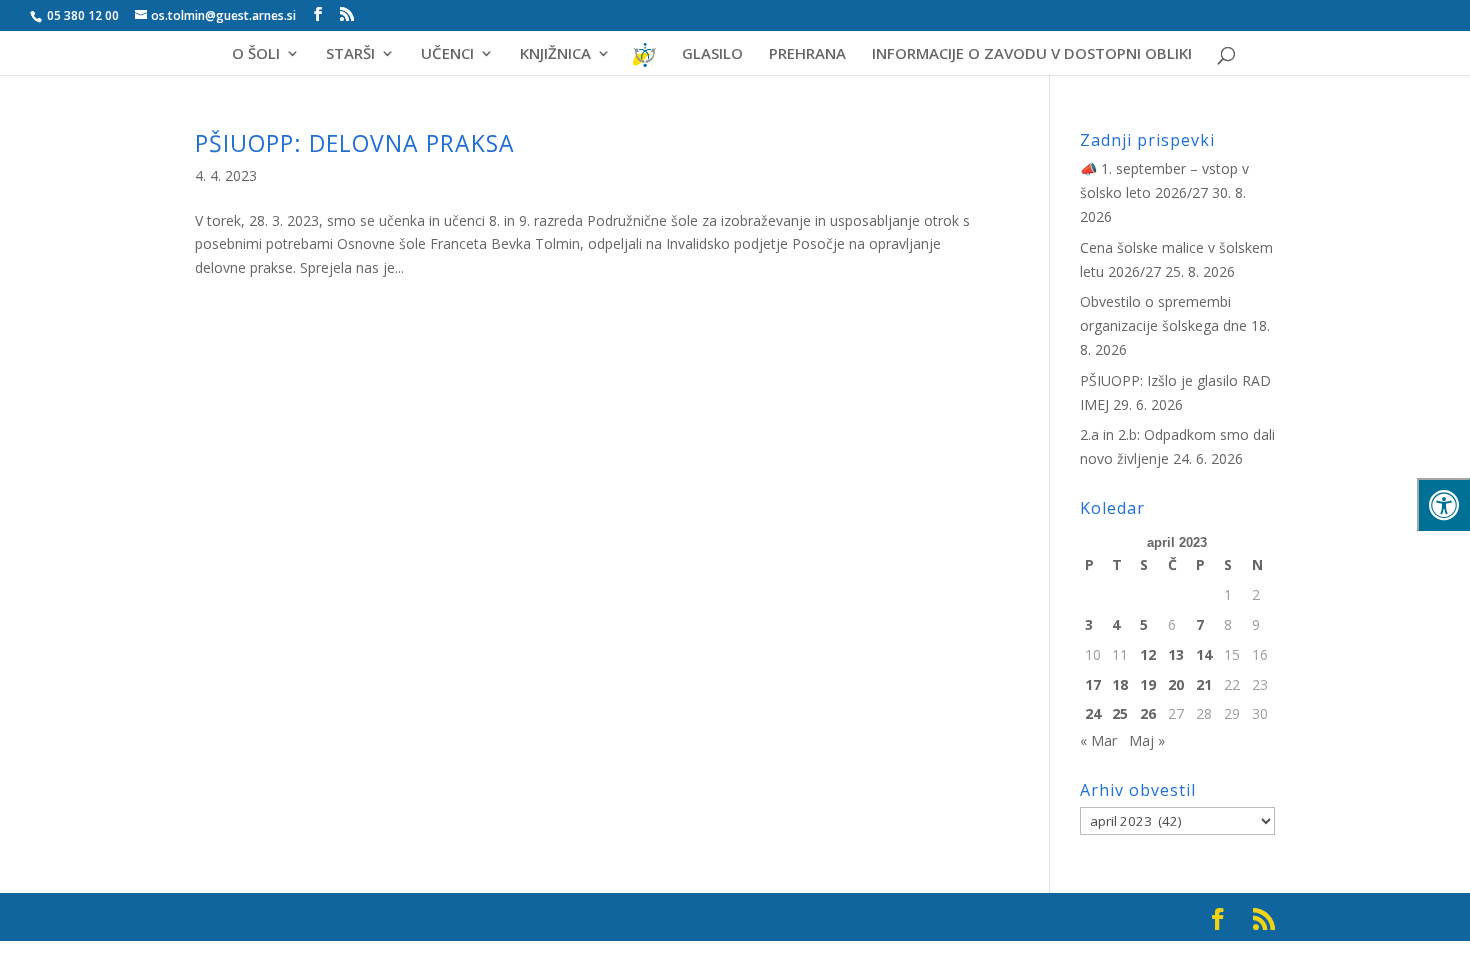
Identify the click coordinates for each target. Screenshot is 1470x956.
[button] (1425, 32)
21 (1204, 684)
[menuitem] (645, 61)
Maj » (1147, 740)
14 (1204, 654)
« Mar (1098, 740)
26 (1148, 713)
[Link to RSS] (347, 14)
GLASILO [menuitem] (712, 54)
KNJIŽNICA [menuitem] (555, 54)
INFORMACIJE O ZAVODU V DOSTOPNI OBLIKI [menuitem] (1032, 54)
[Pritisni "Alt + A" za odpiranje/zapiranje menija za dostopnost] (1443, 504)
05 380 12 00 (81, 15)
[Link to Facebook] (318, 14)
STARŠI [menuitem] (350, 54)
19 (1148, 684)
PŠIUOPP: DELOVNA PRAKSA (355, 143)
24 (1093, 713)
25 (1120, 713)
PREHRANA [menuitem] (807, 54)
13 (1176, 654)
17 (1093, 684)
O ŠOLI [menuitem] (256, 54)
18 (1120, 684)
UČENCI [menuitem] (447, 54)
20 (1176, 684)
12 (1148, 654)
